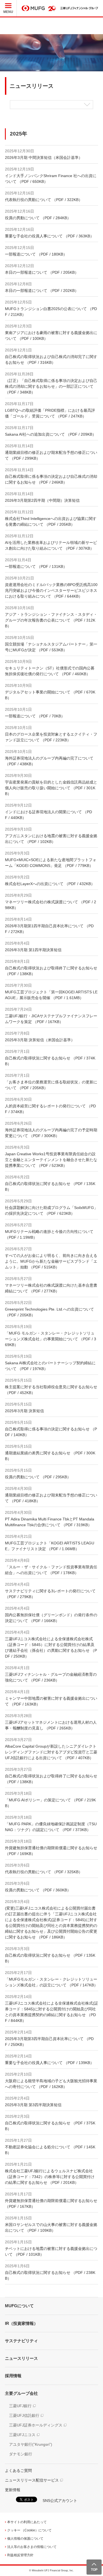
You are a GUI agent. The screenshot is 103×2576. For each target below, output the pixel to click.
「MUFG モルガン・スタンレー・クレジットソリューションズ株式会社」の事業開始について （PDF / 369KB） (51, 1339)
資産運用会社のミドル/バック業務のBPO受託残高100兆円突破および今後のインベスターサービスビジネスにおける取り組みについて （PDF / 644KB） (51, 590)
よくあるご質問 (18, 2471)
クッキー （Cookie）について (29, 2530)
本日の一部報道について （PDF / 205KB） (42, 272)
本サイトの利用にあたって (27, 2522)
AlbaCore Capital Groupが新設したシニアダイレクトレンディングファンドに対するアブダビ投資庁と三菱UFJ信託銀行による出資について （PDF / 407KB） (51, 1752)
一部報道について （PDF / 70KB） (35, 716)
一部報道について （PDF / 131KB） (36, 566)
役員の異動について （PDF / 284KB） (38, 218)
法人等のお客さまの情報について (32, 2547)
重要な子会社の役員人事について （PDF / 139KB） (49, 2063)
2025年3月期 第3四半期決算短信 (33, 2105)
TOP (94, 2570)
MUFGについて (19, 2306)
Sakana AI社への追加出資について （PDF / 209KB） (51, 434)
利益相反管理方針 (20, 2555)
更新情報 (13, 2490)
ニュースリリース (21, 2358)
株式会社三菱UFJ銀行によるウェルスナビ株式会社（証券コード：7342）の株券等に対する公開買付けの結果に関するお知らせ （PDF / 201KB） (50, 2177)
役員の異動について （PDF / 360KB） (38, 1890)
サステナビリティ (21, 2341)
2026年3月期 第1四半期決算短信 (33, 950)
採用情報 (13, 2376)
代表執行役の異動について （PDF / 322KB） (44, 200)
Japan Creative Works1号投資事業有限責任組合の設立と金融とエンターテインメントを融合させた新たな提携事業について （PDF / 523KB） (51, 1160)
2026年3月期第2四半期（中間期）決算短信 (42, 500)
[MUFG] (33, 8)
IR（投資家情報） (21, 2323)
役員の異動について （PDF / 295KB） (38, 1477)
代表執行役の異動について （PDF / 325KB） (44, 1872)
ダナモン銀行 (21, 2454)
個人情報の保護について (25, 2539)
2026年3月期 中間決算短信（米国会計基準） (44, 158)
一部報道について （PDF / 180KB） (36, 254)
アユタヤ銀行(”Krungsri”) (31, 2444)
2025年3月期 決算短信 (24, 1411)
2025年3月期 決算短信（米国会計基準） (40, 1040)
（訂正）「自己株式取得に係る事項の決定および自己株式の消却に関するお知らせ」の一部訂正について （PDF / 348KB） (51, 386)
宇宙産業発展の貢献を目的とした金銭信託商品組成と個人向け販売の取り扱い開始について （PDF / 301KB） (51, 788)
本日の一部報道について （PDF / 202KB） (42, 291)
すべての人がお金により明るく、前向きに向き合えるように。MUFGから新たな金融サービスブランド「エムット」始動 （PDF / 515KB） (51, 1261)
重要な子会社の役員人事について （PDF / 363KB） (49, 236)
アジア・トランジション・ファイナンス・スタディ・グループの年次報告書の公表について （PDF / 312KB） (51, 620)
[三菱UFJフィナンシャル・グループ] (79, 8)
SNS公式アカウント (60, 2501)
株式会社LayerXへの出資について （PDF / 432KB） (50, 884)
